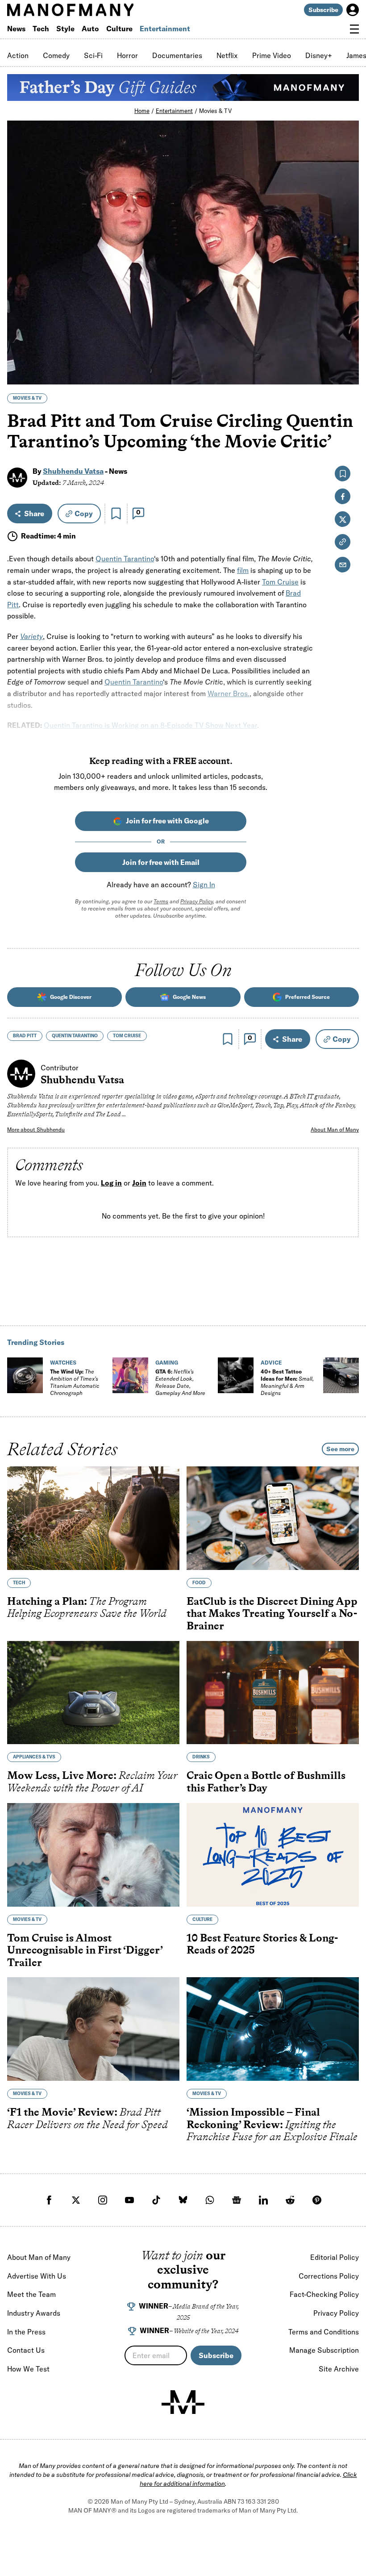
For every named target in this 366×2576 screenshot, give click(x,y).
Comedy (56, 55)
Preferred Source (308, 997)
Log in (111, 1183)
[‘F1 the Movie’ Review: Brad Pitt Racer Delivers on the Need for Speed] (93, 2029)
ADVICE (271, 1363)
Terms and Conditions (324, 2332)
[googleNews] (237, 2200)
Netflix (227, 55)
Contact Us (26, 2350)
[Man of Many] (183, 2402)
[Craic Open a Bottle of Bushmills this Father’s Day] (273, 1693)
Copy (84, 514)
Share (34, 514)
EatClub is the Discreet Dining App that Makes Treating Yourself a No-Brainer (272, 1613)
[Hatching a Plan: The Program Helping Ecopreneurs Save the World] (93, 1518)
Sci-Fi (93, 55)
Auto (90, 29)
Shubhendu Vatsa (73, 471)
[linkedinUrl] (263, 2200)
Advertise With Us (37, 2276)
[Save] (116, 514)
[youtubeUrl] (129, 2200)
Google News (189, 997)
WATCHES (63, 1363)
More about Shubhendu (36, 1129)
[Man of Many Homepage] (95, 10)
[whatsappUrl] (210, 2200)
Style (65, 29)
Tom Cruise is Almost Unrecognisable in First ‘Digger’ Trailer (85, 1950)
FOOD (199, 1583)
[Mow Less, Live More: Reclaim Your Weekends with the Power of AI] (93, 1693)
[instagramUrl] (103, 2200)
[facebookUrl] (49, 2200)
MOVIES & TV (27, 398)
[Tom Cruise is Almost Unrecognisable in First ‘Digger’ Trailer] (93, 1855)
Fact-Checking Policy (324, 2294)
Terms (161, 901)
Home (142, 111)
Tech (41, 29)
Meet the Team (31, 2294)
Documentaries (177, 55)
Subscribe (323, 10)
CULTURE (202, 1919)
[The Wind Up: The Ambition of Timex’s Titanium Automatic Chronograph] (25, 1375)
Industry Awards (34, 2313)
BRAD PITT (25, 1036)
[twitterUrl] (76, 2200)
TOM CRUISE (127, 1036)
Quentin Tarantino (125, 559)
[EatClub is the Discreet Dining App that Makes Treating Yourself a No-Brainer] (273, 1518)
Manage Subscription (324, 2350)
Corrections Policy (329, 2276)
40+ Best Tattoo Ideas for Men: (287, 1382)
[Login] (353, 10)
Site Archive (339, 2369)
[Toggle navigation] (354, 29)
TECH (19, 1583)
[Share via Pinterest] (347, 354)
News (16, 29)
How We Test (28, 2369)
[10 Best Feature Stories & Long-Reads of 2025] (273, 1855)
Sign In (204, 885)
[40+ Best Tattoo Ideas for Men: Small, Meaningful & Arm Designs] (236, 1375)
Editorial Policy (335, 2257)
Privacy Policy (197, 901)
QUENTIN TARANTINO (75, 1036)
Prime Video (272, 55)
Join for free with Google (167, 821)
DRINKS (201, 1757)
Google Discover (71, 997)
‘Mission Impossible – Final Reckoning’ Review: (272, 2124)
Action (18, 55)
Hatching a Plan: (87, 1607)
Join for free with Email (161, 862)
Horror (127, 55)
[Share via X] (347, 335)
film (243, 570)
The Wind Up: (75, 1382)
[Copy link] (347, 373)
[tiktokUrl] (156, 2200)
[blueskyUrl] (183, 2200)
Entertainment (165, 29)
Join (139, 1183)
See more (340, 1449)
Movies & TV (215, 111)
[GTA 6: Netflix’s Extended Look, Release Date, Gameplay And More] (130, 1375)
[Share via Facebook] (347, 315)
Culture (119, 29)
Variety (31, 636)
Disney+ (319, 55)
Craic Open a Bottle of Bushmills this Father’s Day (266, 1782)
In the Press (26, 2332)
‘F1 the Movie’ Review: (87, 2118)
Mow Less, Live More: (92, 1782)
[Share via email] (343, 565)
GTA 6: (180, 1382)
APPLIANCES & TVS (34, 1757)
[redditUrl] (290, 2200)
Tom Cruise (280, 582)
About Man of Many (335, 1129)
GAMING (167, 1363)
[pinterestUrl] (317, 2200)
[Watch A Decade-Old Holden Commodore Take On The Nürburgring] (341, 1375)
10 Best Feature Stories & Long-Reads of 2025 (262, 1944)
